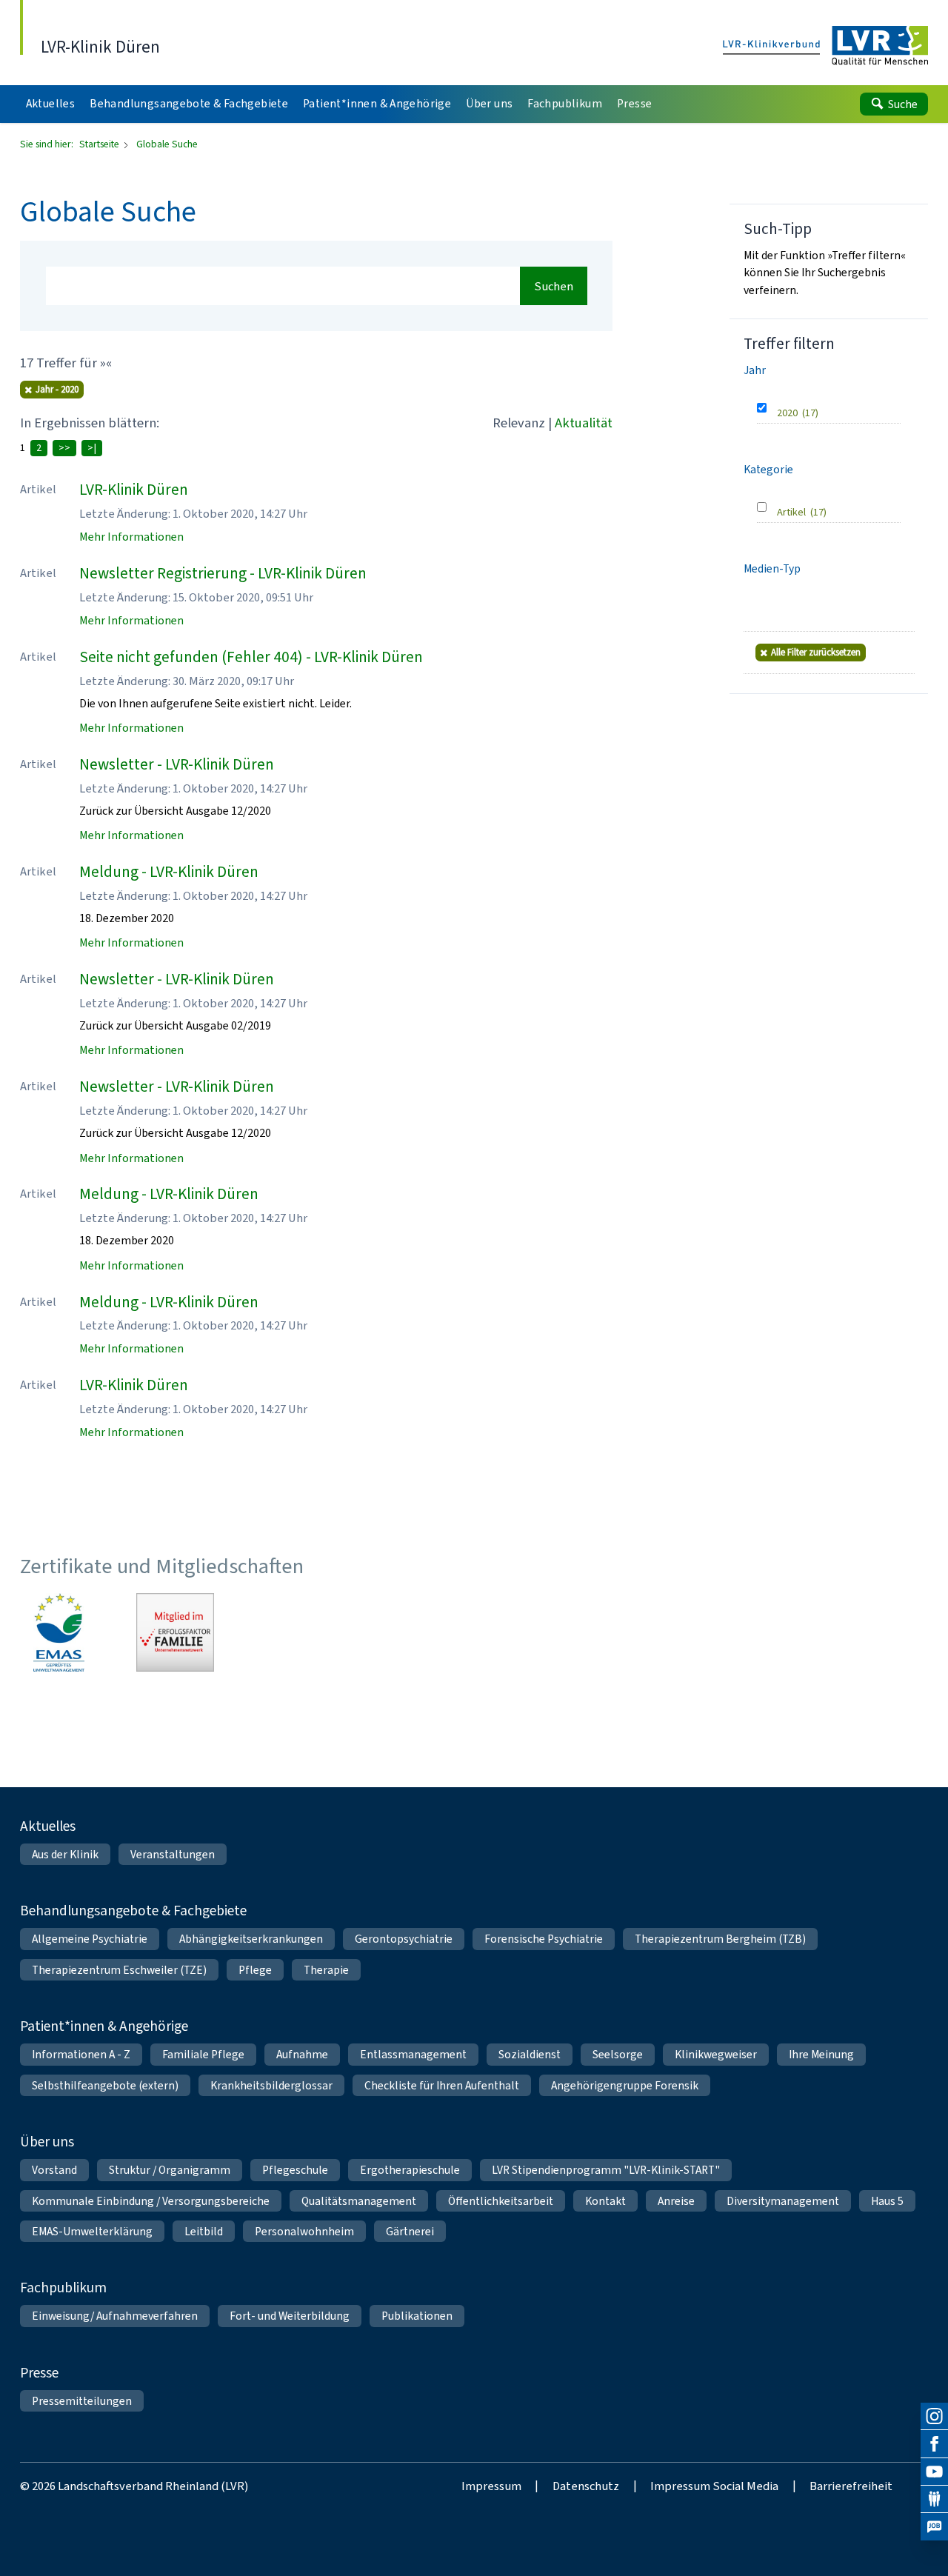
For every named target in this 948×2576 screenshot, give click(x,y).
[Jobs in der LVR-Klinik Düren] (934, 2527)
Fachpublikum (63, 2288)
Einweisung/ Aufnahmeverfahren (115, 2316)
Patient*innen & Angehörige (104, 2026)
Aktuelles (48, 1826)
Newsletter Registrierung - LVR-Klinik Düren (223, 573)
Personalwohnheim (304, 2231)
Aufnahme (302, 2054)
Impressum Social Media (714, 2486)
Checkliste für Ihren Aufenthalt (442, 2085)
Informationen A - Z (81, 2054)
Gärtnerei (410, 2231)
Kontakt (605, 2201)
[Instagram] (934, 2416)
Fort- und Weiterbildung (290, 2316)
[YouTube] (934, 2472)
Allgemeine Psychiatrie (90, 1939)
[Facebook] (934, 2444)
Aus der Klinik (65, 1854)
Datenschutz (586, 2486)
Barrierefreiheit (851, 2486)
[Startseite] (826, 46)
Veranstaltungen (173, 1854)
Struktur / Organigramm (170, 2170)
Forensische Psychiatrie (544, 1939)
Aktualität (584, 423)
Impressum (491, 2486)
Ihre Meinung (821, 2054)
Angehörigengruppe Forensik (625, 2085)
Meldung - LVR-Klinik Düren (169, 872)
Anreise (676, 2201)
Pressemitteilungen (82, 2401)
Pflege (255, 1970)
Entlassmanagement (413, 2054)
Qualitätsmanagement (359, 2201)
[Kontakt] (934, 2499)
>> (64, 448)
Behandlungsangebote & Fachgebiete (133, 1911)
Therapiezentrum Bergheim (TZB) (720, 1939)
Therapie (326, 1970)
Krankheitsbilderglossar (271, 2085)
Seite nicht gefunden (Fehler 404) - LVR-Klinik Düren (251, 657)
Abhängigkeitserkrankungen (251, 1939)
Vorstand (54, 2170)
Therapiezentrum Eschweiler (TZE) (119, 1970)
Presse (39, 2373)
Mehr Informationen (131, 537)
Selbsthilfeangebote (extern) (105, 2085)
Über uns (47, 2142)
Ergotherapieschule (410, 2170)
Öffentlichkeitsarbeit (501, 2201)
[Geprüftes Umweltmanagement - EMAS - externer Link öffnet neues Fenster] (59, 1632)
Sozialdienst (530, 2054)
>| (92, 448)
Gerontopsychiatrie (404, 1939)
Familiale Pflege (203, 2054)
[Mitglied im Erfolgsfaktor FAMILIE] (176, 1632)
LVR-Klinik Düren (134, 490)
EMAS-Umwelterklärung (92, 2231)
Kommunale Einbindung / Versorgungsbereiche (151, 2201)
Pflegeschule (295, 2170)
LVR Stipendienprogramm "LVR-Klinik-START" (606, 2170)
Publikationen (417, 2316)
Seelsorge (618, 2054)
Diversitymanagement (783, 2201)
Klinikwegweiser (716, 2054)
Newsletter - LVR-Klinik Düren (177, 764)
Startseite (100, 144)
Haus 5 (887, 2201)
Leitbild (204, 2231)
